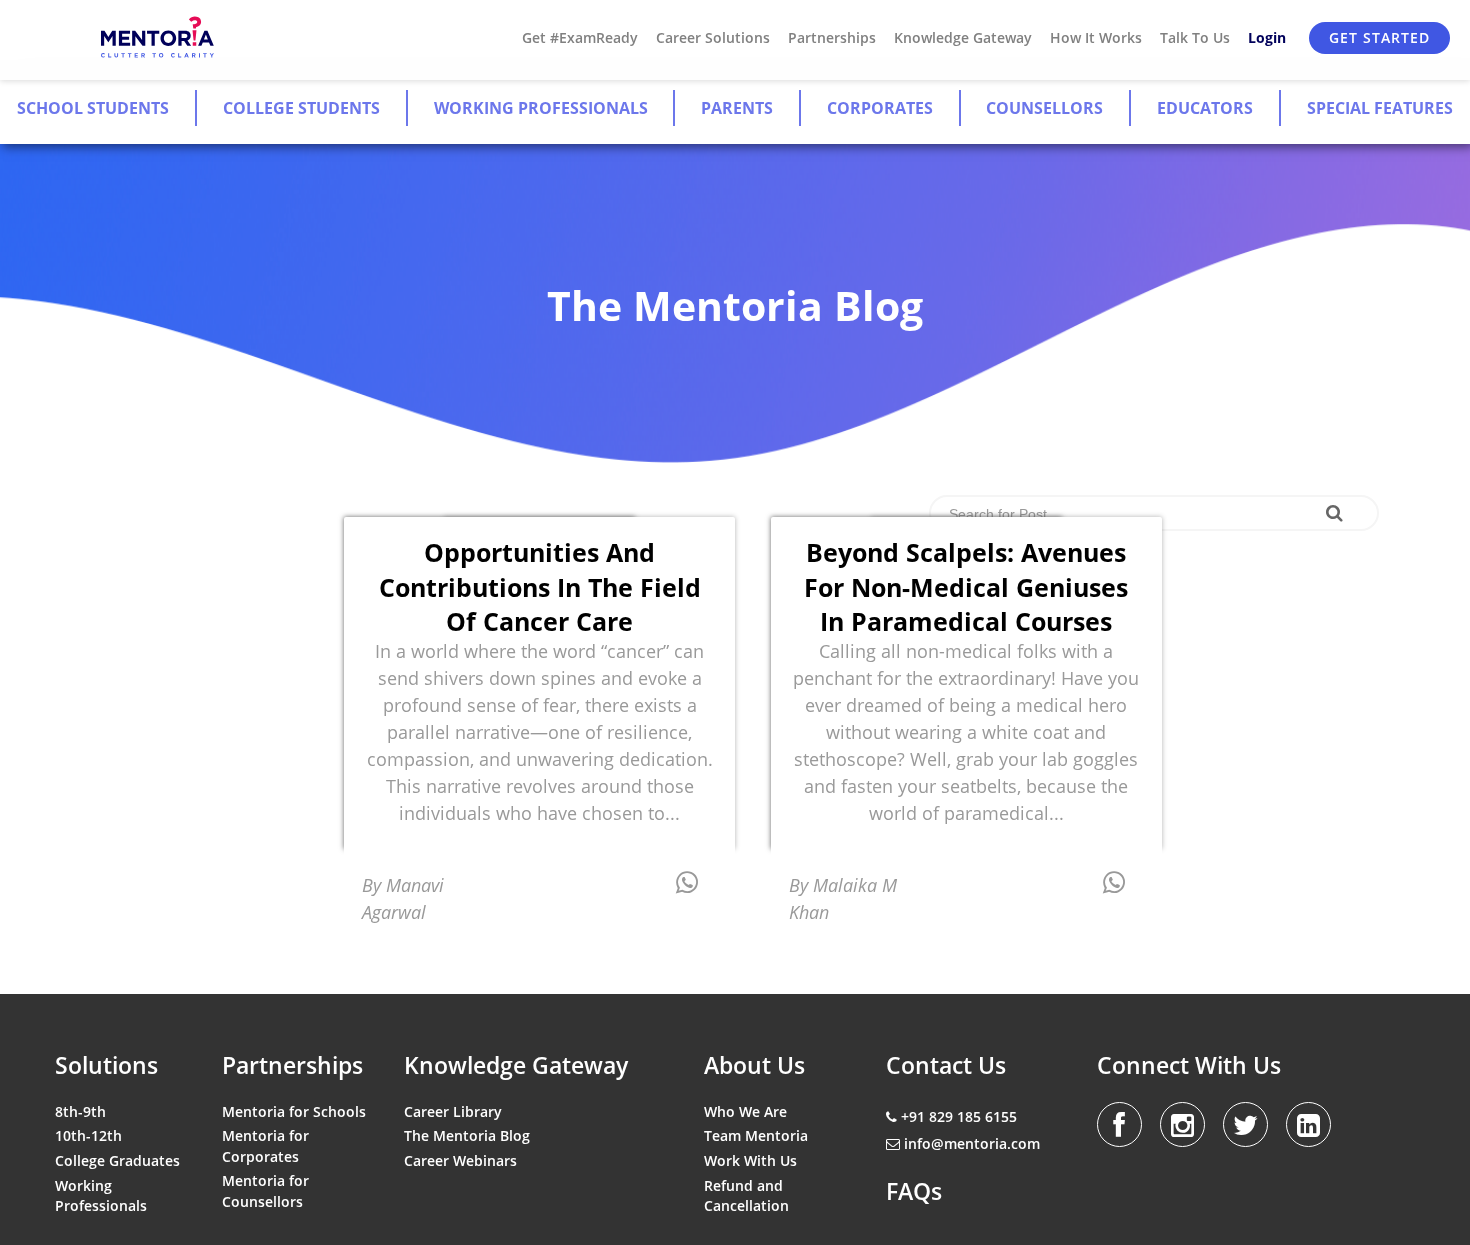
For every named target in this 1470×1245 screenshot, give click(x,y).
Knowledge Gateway (963, 37)
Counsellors (1044, 108)
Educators (1205, 108)
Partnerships (832, 37)
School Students (93, 108)
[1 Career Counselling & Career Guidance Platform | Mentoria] (158, 38)
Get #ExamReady (580, 37)
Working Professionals (541, 108)
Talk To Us (1195, 37)
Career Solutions (713, 37)
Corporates (880, 108)
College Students (301, 108)
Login (1267, 37)
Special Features (1380, 108)
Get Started (1379, 37)
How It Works (1096, 37)
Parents (737, 108)
